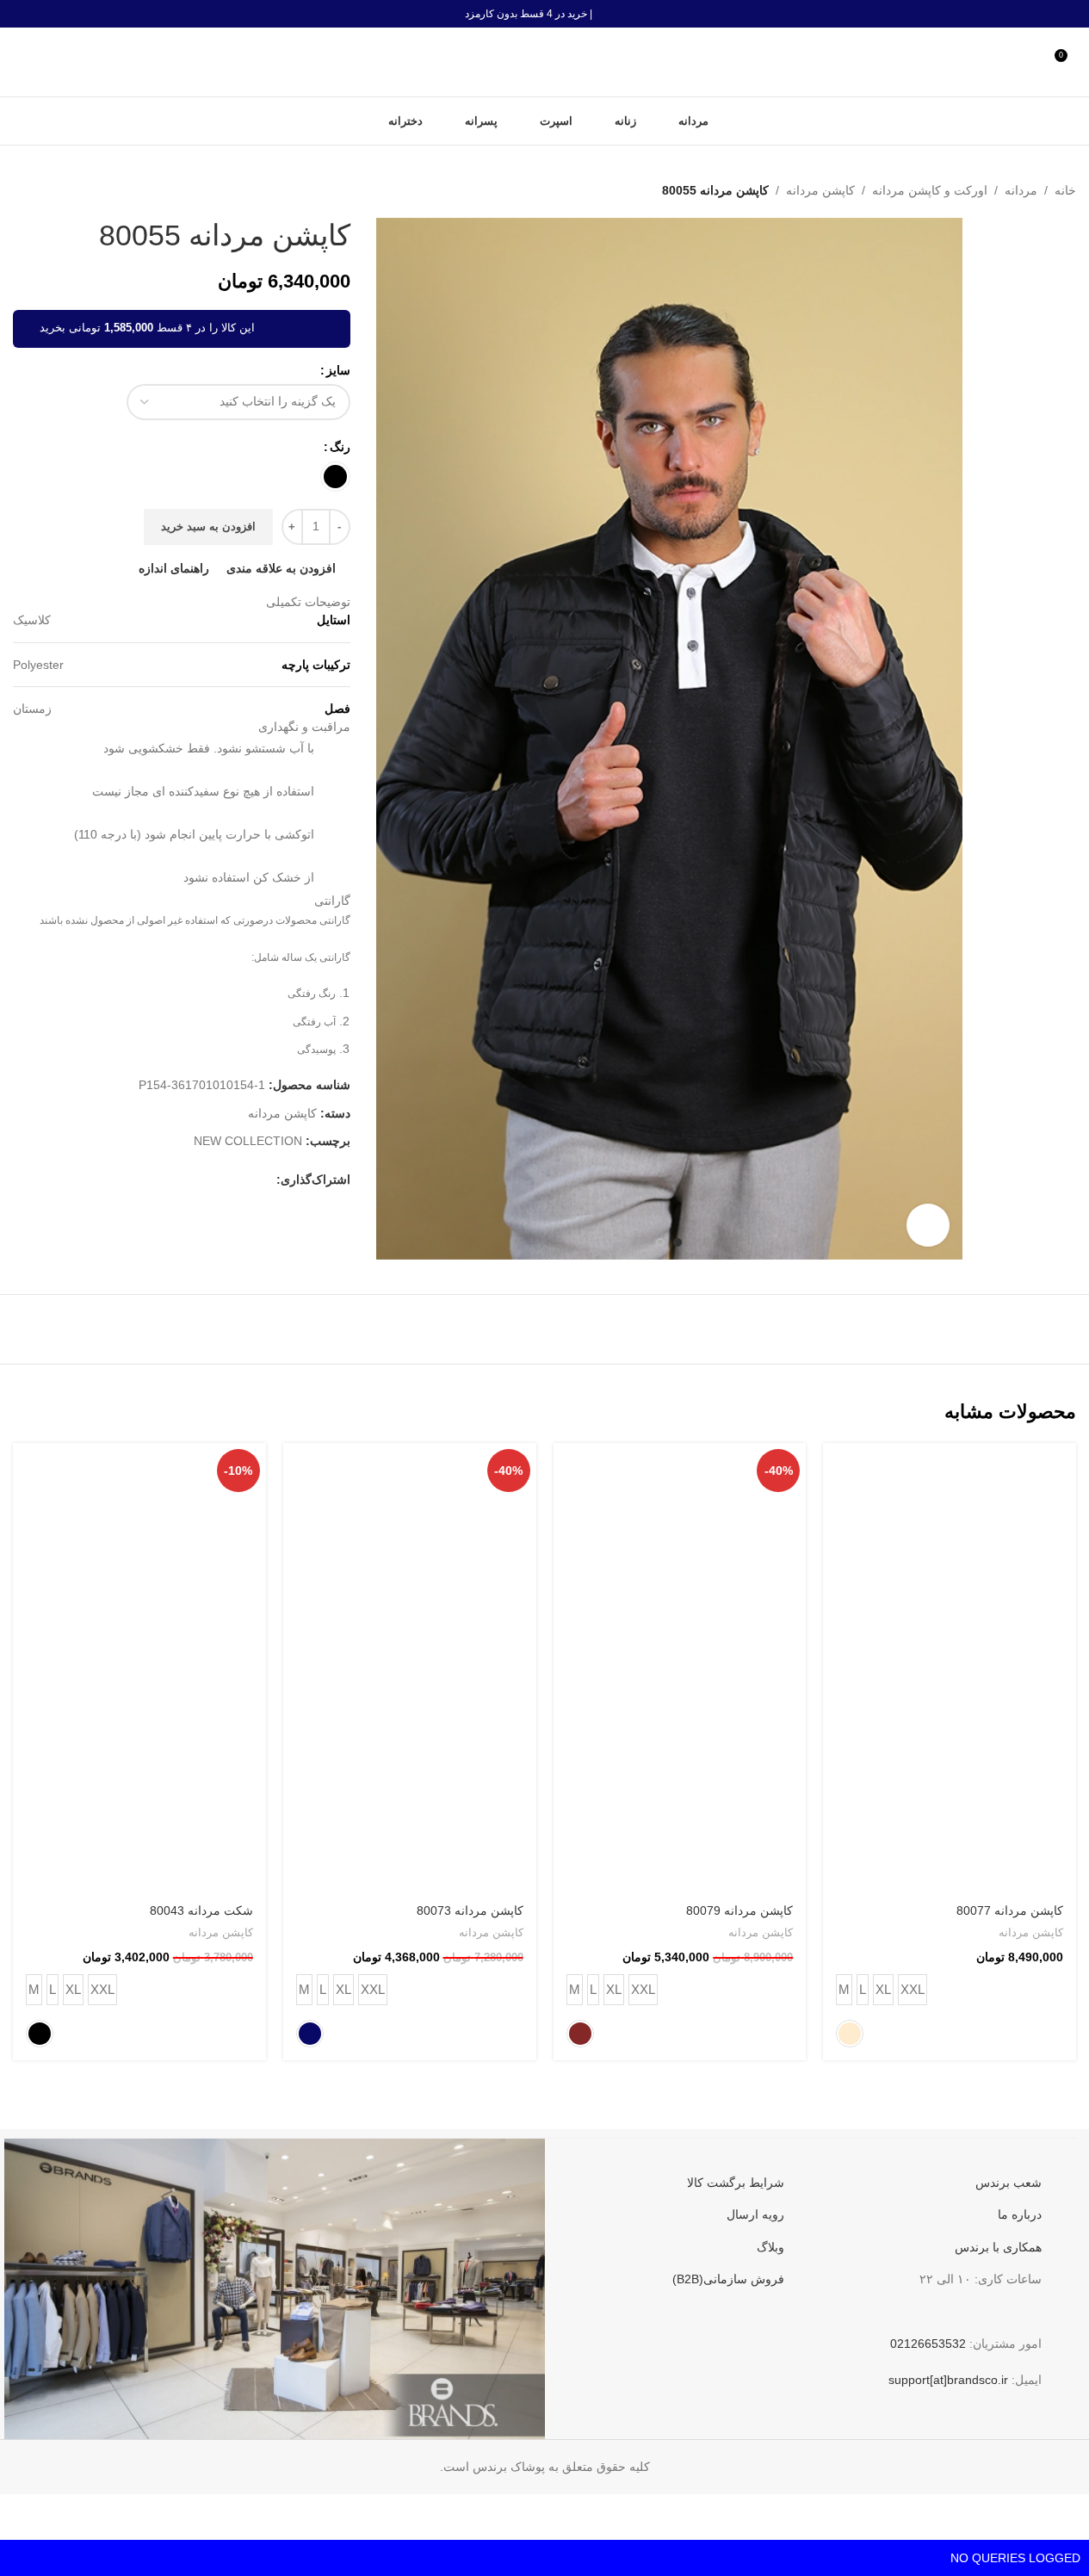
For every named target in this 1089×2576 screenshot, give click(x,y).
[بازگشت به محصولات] (44, 190)
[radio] (335, 477)
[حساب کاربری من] (1033, 62)
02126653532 (928, 2344)
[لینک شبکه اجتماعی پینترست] (204, 1189)
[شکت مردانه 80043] (139, 1668)
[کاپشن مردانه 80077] (950, 1668)
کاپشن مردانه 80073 (470, 1910)
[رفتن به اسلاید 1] (678, 1242)
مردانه (1021, 190)
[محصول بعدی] (23, 190)
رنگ (340, 447)
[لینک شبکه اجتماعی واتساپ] (163, 1189)
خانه (1065, 190)
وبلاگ (770, 2247)
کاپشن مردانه (820, 190)
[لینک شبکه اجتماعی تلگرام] (142, 1189)
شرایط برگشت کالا (736, 2183)
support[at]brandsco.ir (948, 2380)
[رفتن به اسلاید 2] (660, 1242)
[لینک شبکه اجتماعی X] (245, 1189)
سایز (338, 370)
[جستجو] (20, 62)
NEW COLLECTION (248, 1149)
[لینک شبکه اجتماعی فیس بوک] (266, 1189)
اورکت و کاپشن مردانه (930, 190)
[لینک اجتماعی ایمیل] (225, 1189)
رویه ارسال (755, 2214)
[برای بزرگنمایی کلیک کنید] (928, 1225)
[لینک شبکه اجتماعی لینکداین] (183, 1189)
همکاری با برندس (998, 2247)
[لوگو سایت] (545, 61)
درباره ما (1020, 2214)
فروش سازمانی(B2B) (728, 2279)
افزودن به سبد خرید (208, 535)
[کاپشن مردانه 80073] (410, 1668)
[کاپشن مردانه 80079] (680, 1668)
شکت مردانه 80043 (201, 1910)
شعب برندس (1009, 2183)
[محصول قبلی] (65, 190)
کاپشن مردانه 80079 (739, 1910)
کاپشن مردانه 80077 (1010, 1910)
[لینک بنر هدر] (544, 14)
